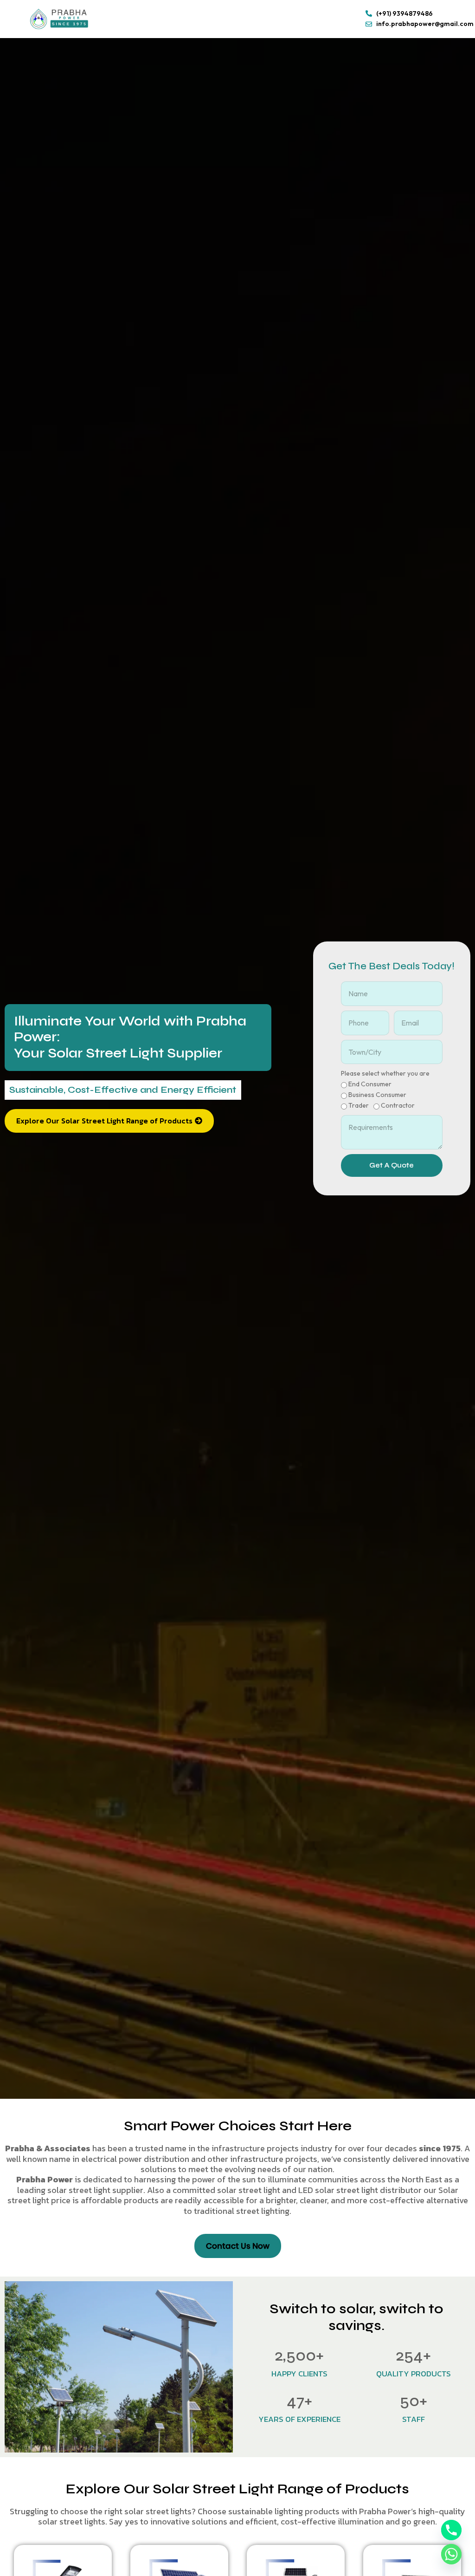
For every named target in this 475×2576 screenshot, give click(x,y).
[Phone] (451, 2530)
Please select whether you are (385, 1073)
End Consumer (370, 1084)
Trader (359, 1105)
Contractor (398, 1105)
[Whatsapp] (451, 2554)
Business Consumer (377, 1095)
